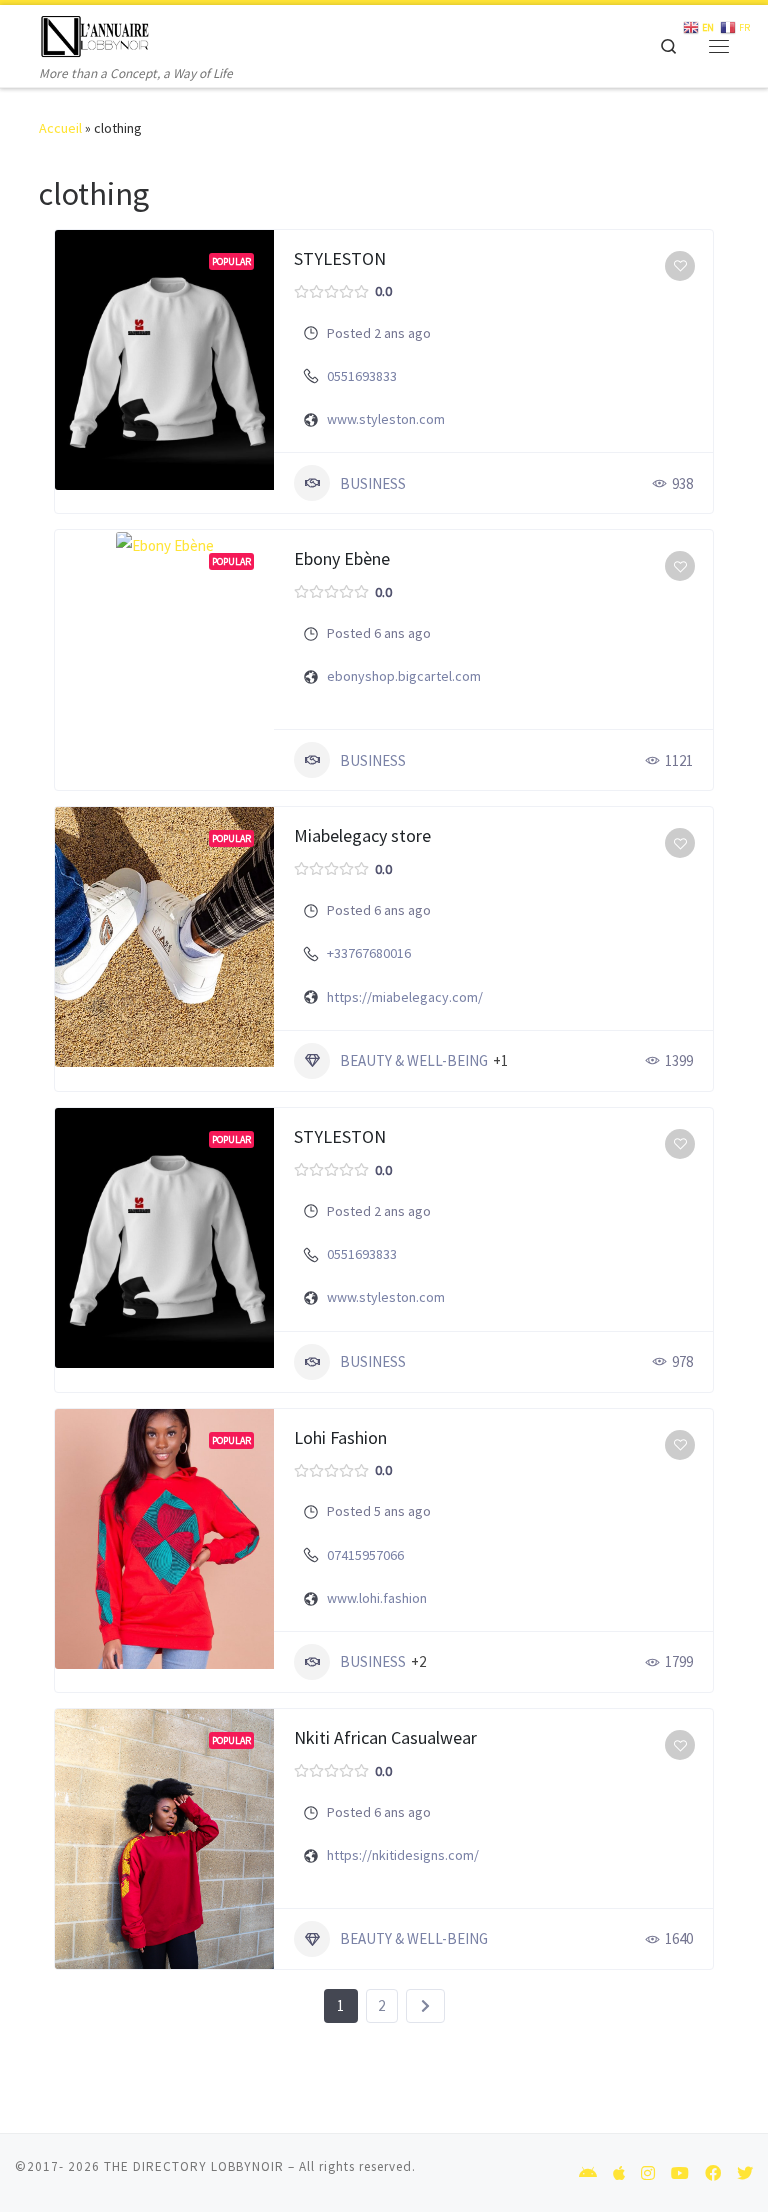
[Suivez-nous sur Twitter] (745, 2173)
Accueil (60, 128)
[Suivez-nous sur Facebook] (713, 2173)
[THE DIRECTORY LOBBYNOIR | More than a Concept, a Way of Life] (95, 34)
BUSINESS (373, 483)
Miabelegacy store (362, 835)
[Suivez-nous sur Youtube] (680, 2173)
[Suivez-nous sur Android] (588, 2173)
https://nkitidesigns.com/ (403, 1855)
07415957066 (365, 1555)
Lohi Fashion (340, 1437)
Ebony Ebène (342, 558)
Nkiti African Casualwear (385, 1737)
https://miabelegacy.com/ (405, 997)
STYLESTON (340, 258)
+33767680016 (369, 953)
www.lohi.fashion (377, 1598)
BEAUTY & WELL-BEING (414, 1060)
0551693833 (362, 376)
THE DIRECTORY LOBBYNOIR (194, 2166)
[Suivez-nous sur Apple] (619, 2173)
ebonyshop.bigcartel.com (404, 676)
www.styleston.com (386, 419)
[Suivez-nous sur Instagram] (648, 2173)
